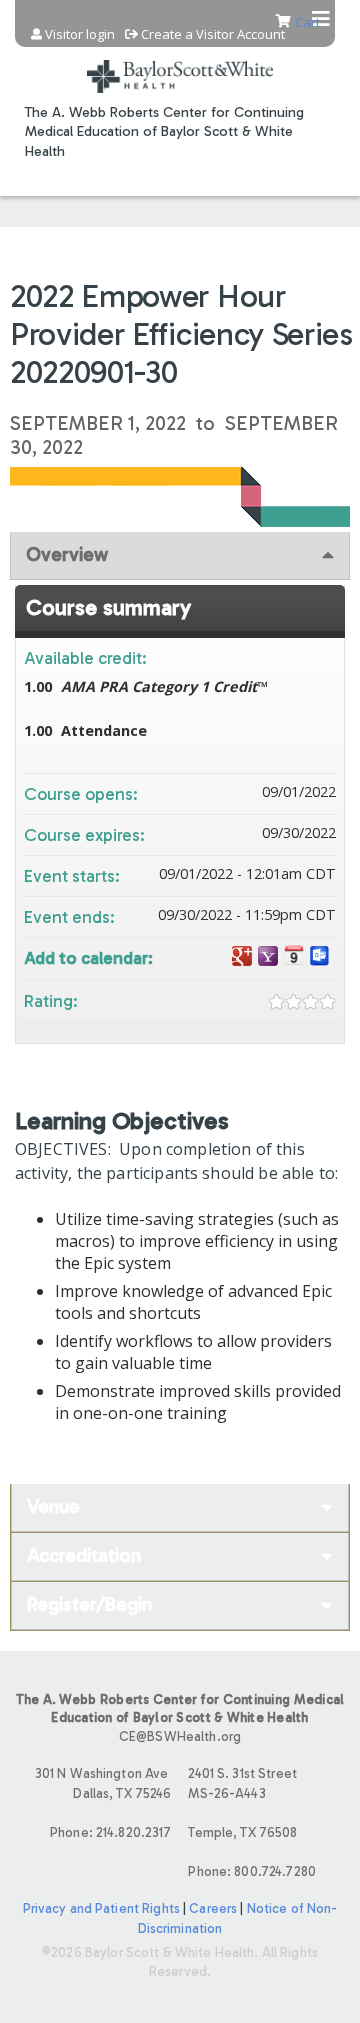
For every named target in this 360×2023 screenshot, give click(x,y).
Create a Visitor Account (213, 34)
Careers (213, 1908)
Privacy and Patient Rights (101, 1908)
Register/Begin (89, 1604)
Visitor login (80, 34)
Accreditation (84, 1555)
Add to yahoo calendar (268, 956)
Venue (53, 1506)
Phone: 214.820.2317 (110, 1832)
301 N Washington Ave (103, 1783)
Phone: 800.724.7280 (251, 1871)
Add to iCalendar (294, 955)
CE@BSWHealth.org (180, 1736)
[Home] (180, 64)
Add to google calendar (242, 956)
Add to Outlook (320, 956)
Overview (67, 554)
